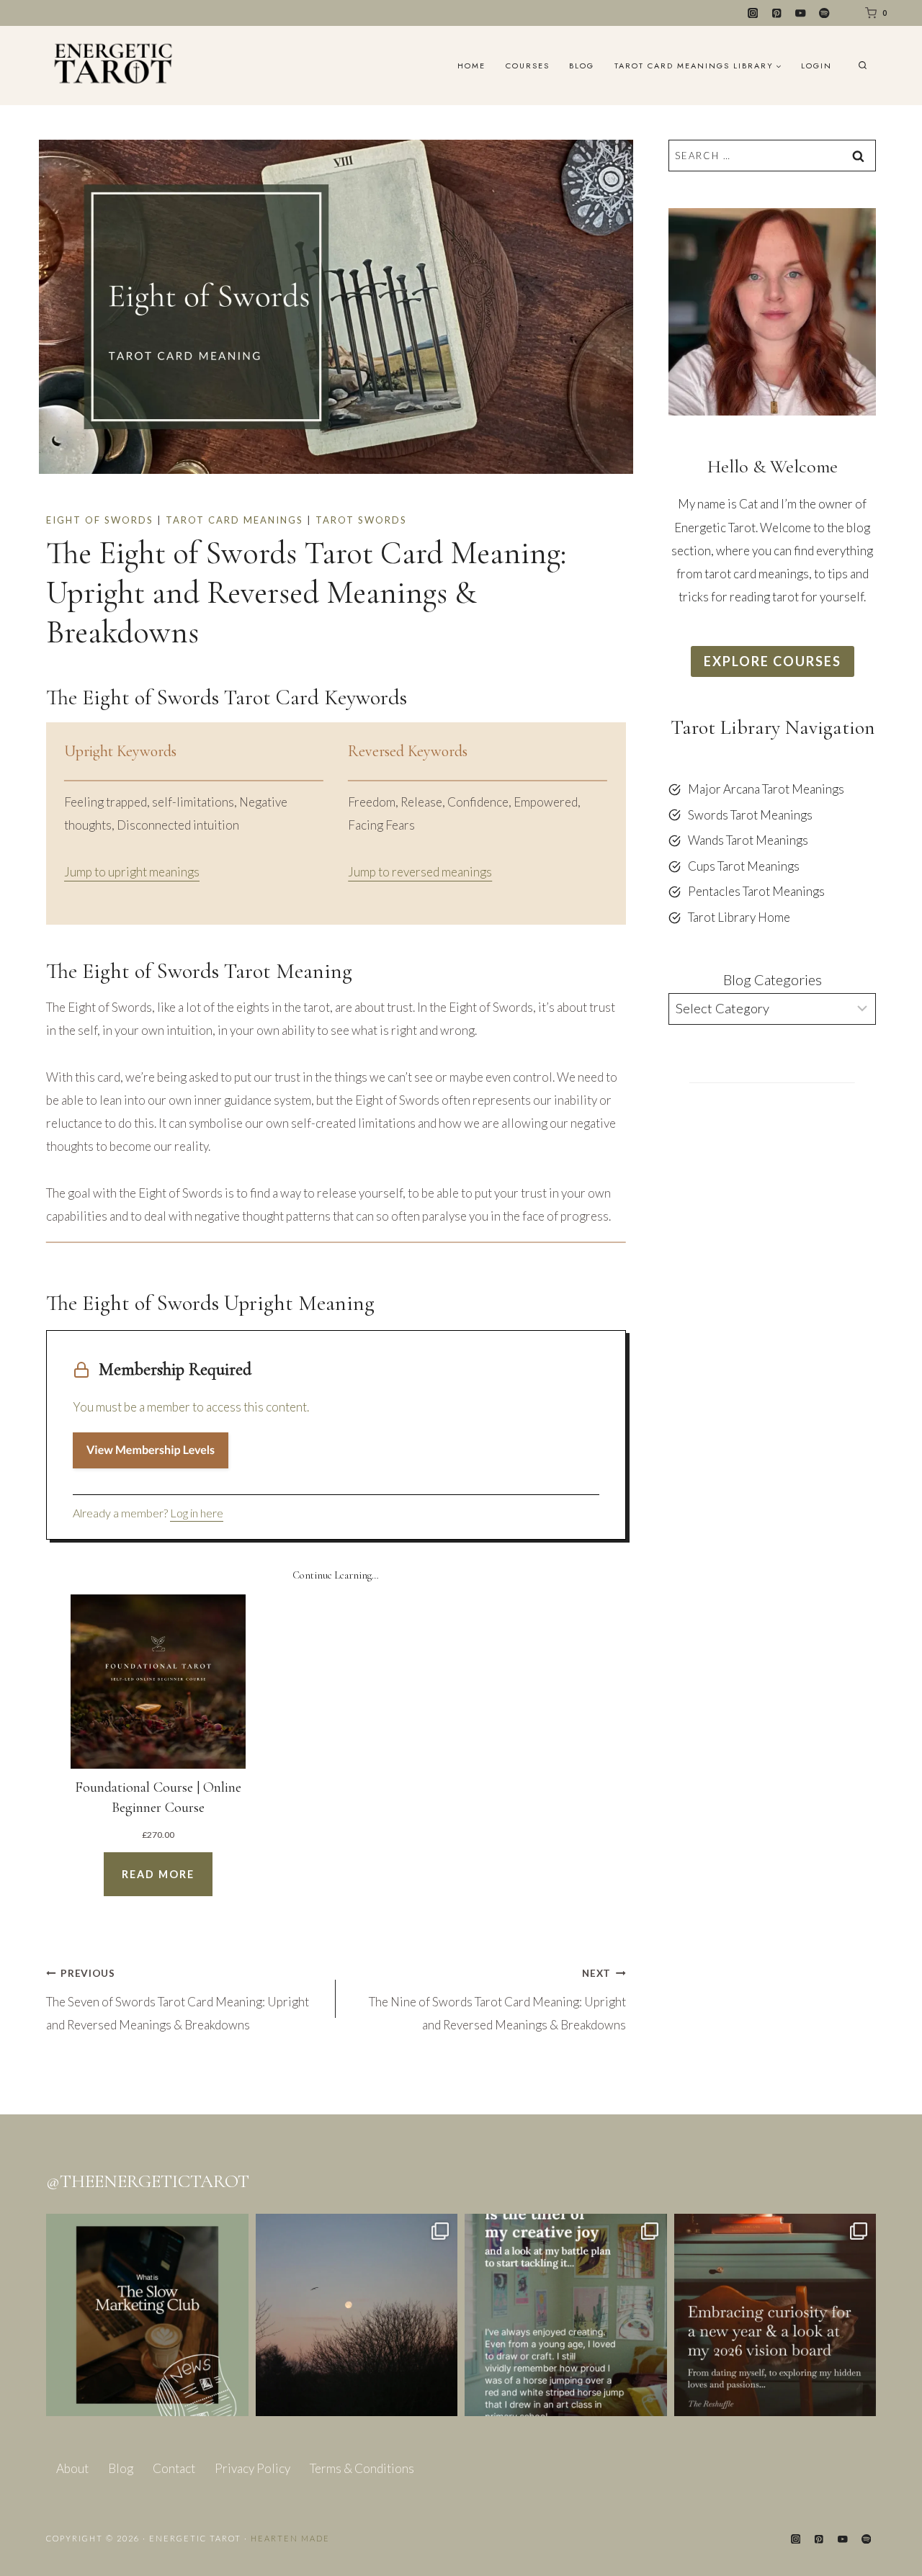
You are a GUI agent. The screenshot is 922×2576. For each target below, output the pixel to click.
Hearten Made (290, 2538)
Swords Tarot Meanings (750, 815)
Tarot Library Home (739, 917)
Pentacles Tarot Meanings (756, 891)
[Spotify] (824, 13)
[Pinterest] (777, 13)
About (72, 2468)
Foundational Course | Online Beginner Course (158, 1798)
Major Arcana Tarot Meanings (766, 789)
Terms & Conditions (362, 2468)
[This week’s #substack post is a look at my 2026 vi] (775, 2315)
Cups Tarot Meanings (744, 866)
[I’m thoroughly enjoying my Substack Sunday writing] (566, 2315)
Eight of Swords (100, 520)
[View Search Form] (863, 66)
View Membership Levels (151, 1450)
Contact (174, 2468)
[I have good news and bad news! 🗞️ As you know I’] (147, 2315)
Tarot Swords (361, 520)
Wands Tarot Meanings (748, 840)
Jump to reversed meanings (420, 872)
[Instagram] (753, 13)
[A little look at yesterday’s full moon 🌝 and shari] (357, 2315)
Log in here (197, 1513)
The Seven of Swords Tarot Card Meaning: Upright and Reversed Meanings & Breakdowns (178, 2000)
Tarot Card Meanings (234, 520)
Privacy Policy (252, 2468)
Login (816, 66)
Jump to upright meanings (132, 872)
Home (471, 66)
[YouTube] (801, 13)
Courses (528, 66)
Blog (582, 66)
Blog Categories (773, 979)
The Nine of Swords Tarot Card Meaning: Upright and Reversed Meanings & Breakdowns (497, 2000)
